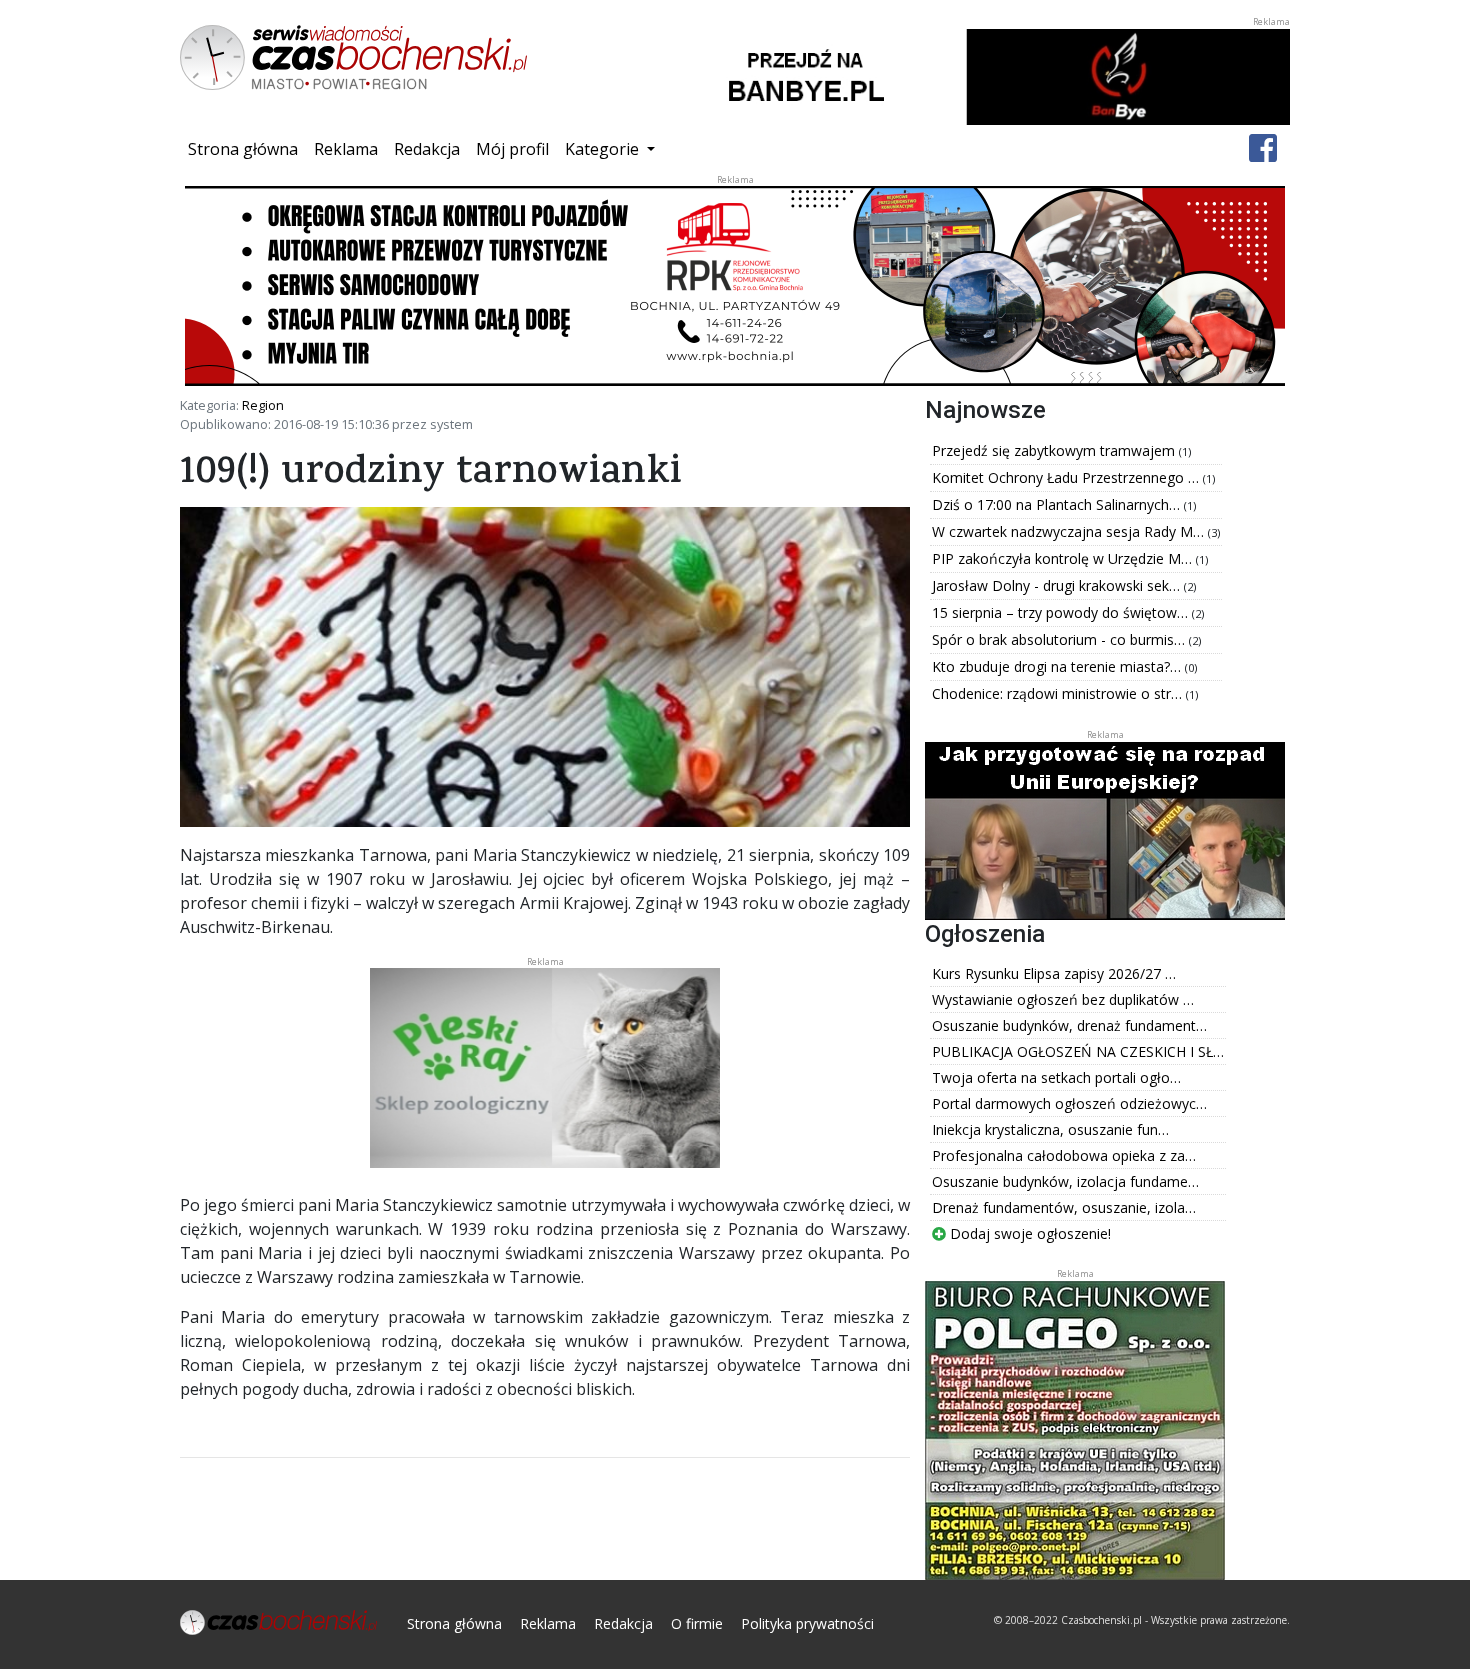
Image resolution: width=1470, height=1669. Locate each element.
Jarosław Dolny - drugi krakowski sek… (1058, 585)
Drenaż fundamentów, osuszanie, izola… (1064, 1207)
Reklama (346, 149)
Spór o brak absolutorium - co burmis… (1060, 639)
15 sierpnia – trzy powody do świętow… (1062, 612)
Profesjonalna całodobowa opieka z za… (1064, 1155)
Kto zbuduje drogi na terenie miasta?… (1058, 666)
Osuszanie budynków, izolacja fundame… (1065, 1181)
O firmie (697, 1623)
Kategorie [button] (604, 149)
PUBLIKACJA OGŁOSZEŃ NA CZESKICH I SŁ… (1078, 1051)
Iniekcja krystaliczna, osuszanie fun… (1050, 1129)
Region (263, 405)
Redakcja (427, 149)
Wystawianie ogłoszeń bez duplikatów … (1063, 999)
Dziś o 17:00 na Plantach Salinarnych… (1058, 504)
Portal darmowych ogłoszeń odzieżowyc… (1069, 1103)
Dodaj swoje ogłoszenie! (1028, 1233)
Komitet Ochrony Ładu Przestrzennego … (1067, 477)
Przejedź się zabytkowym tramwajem (1055, 450)
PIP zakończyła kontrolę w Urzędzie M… (1064, 558)
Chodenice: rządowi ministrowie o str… (1059, 693)
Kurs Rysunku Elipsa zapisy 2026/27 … (1054, 973)
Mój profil (512, 149)
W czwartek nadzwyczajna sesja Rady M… (1070, 531)
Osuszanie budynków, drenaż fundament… (1069, 1025)
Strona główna (247, 148)
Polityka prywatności (807, 1623)
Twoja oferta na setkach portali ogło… (1056, 1077)
